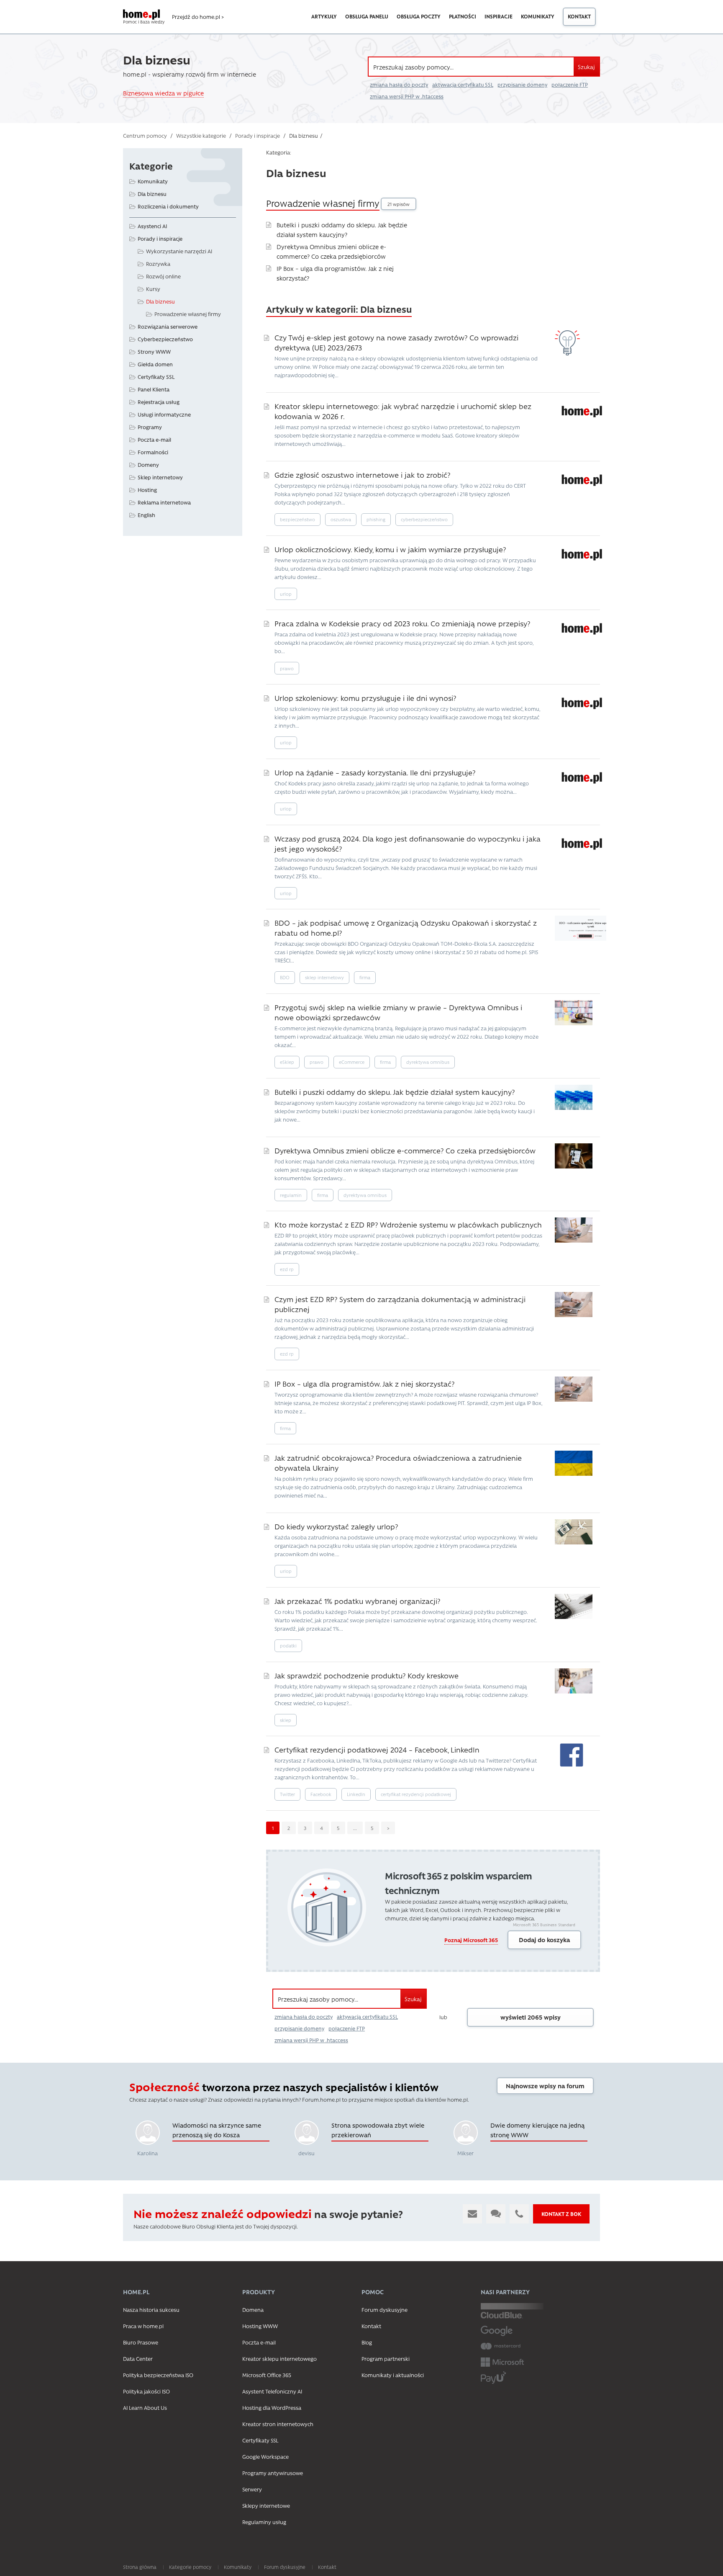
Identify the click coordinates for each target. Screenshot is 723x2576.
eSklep (287, 1062)
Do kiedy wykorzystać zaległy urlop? (336, 1526)
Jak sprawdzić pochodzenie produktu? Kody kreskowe (367, 1675)
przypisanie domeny (522, 85)
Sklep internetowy (160, 477)
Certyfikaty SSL (156, 377)
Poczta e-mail (154, 439)
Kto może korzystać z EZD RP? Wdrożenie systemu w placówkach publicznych (408, 1224)
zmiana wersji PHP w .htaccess (407, 96)
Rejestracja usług (159, 402)
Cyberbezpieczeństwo (165, 339)
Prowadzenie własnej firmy (323, 203)
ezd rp (287, 1269)
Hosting (147, 490)
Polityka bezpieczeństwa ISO (158, 2375)
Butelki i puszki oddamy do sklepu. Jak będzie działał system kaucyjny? (395, 1092)
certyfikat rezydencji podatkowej (416, 1794)
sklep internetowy (324, 977)
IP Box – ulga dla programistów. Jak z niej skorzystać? (364, 1383)
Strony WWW (154, 351)
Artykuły (324, 16)
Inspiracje (499, 16)
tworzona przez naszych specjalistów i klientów (284, 2087)
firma (365, 977)
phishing (376, 519)
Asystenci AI (153, 226)
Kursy (153, 289)
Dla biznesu (152, 194)
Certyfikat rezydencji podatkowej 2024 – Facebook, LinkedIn (377, 1749)
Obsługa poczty (419, 16)
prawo (287, 668)
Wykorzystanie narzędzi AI (179, 251)
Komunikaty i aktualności (393, 2375)
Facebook (321, 1794)
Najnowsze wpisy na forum (545, 2086)
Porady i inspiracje (160, 238)
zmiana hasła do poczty (399, 85)
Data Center (138, 2359)
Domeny (148, 465)
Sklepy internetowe (266, 2505)
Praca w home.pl (143, 2326)
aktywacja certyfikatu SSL (463, 85)
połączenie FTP (570, 85)
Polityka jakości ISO (146, 2391)
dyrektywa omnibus (428, 1062)
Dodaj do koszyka (544, 1940)
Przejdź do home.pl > (198, 17)
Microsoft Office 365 (267, 2375)
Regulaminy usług (264, 2522)
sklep (286, 1720)
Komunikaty (538, 16)
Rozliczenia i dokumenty (168, 206)
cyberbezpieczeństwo (424, 519)
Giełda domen (155, 364)
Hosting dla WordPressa (272, 2407)
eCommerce (352, 1062)
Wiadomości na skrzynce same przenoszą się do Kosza (217, 2130)
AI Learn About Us (145, 2407)
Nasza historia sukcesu (151, 2310)
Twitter (287, 1794)
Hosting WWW (260, 2326)
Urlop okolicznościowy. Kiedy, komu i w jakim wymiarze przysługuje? (390, 549)
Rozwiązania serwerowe (168, 326)
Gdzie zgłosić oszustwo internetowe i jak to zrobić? (362, 475)
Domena (253, 2310)
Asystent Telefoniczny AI (272, 2391)
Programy (150, 427)
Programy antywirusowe (273, 2473)
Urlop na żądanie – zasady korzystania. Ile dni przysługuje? (375, 772)
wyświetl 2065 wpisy (531, 2017)
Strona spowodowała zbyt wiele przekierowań (378, 2130)
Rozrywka (158, 264)
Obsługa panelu (367, 16)
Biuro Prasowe (141, 2342)
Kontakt (579, 16)
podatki (288, 1646)
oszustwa (341, 519)
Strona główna (140, 2567)
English (146, 515)
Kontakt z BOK (561, 2214)
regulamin (291, 1195)
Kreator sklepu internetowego (279, 2359)
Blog (367, 2342)
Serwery (252, 2489)
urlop (286, 594)
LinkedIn (356, 1794)
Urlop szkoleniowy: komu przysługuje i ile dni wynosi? (365, 698)
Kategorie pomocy (190, 2567)
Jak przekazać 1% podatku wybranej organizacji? (357, 1601)
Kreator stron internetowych (278, 2424)
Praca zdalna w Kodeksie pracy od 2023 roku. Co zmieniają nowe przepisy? (402, 623)
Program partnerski (386, 2359)
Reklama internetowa (164, 502)
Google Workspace (265, 2456)
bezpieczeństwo (297, 519)
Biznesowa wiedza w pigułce (163, 93)
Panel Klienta (154, 389)
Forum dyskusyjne (385, 2310)
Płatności (463, 16)
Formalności (153, 452)
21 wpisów (399, 204)
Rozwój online (163, 276)
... (355, 1828)
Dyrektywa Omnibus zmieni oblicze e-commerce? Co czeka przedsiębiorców (405, 1150)
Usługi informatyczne (164, 414)
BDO (285, 977)
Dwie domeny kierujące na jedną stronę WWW (537, 2130)
